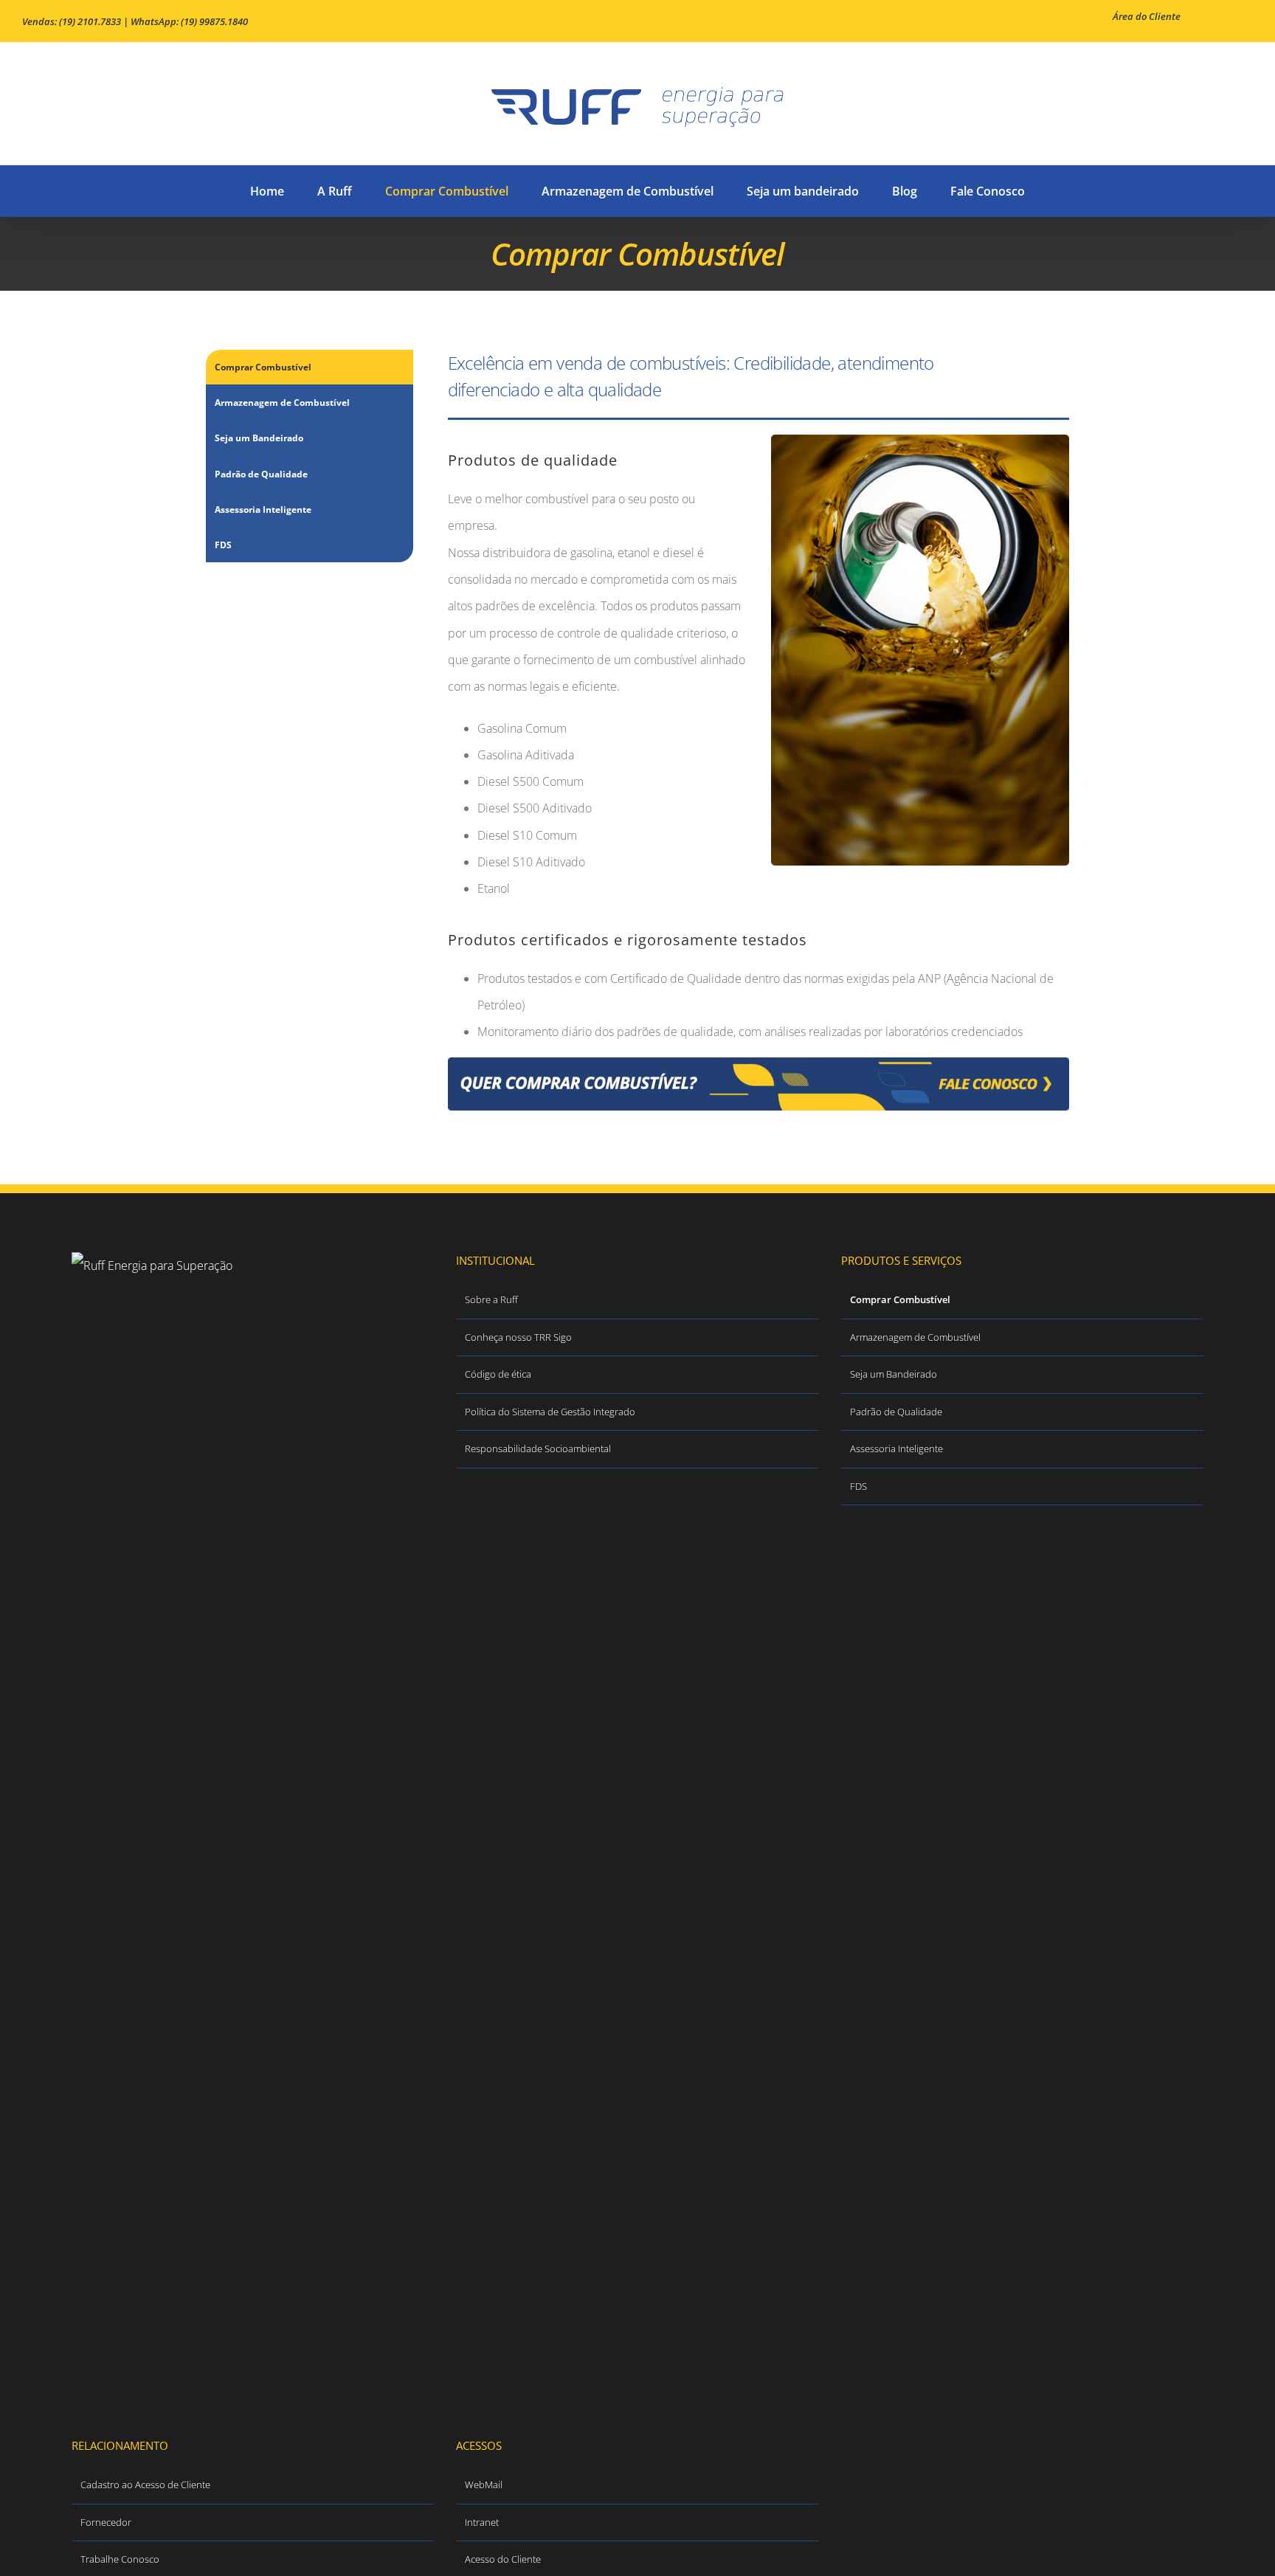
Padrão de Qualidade (261, 474)
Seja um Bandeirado (259, 438)
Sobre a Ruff (491, 1299)
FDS (223, 545)
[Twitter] (252, 2410)
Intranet (482, 2522)
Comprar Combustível (263, 367)
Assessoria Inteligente (263, 510)
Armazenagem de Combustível (282, 403)
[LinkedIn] (232, 2410)
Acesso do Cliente (503, 2559)
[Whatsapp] (292, 2410)
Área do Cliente (1147, 16)
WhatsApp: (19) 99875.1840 (189, 21)
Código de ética (498, 1374)
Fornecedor (106, 2522)
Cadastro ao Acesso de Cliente (145, 2485)
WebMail (484, 2485)
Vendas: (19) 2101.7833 (72, 21)
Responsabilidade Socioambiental (538, 1448)
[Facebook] (212, 2410)
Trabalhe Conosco (120, 2559)
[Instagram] (272, 2410)
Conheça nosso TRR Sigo (518, 1337)
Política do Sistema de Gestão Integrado (550, 1412)
